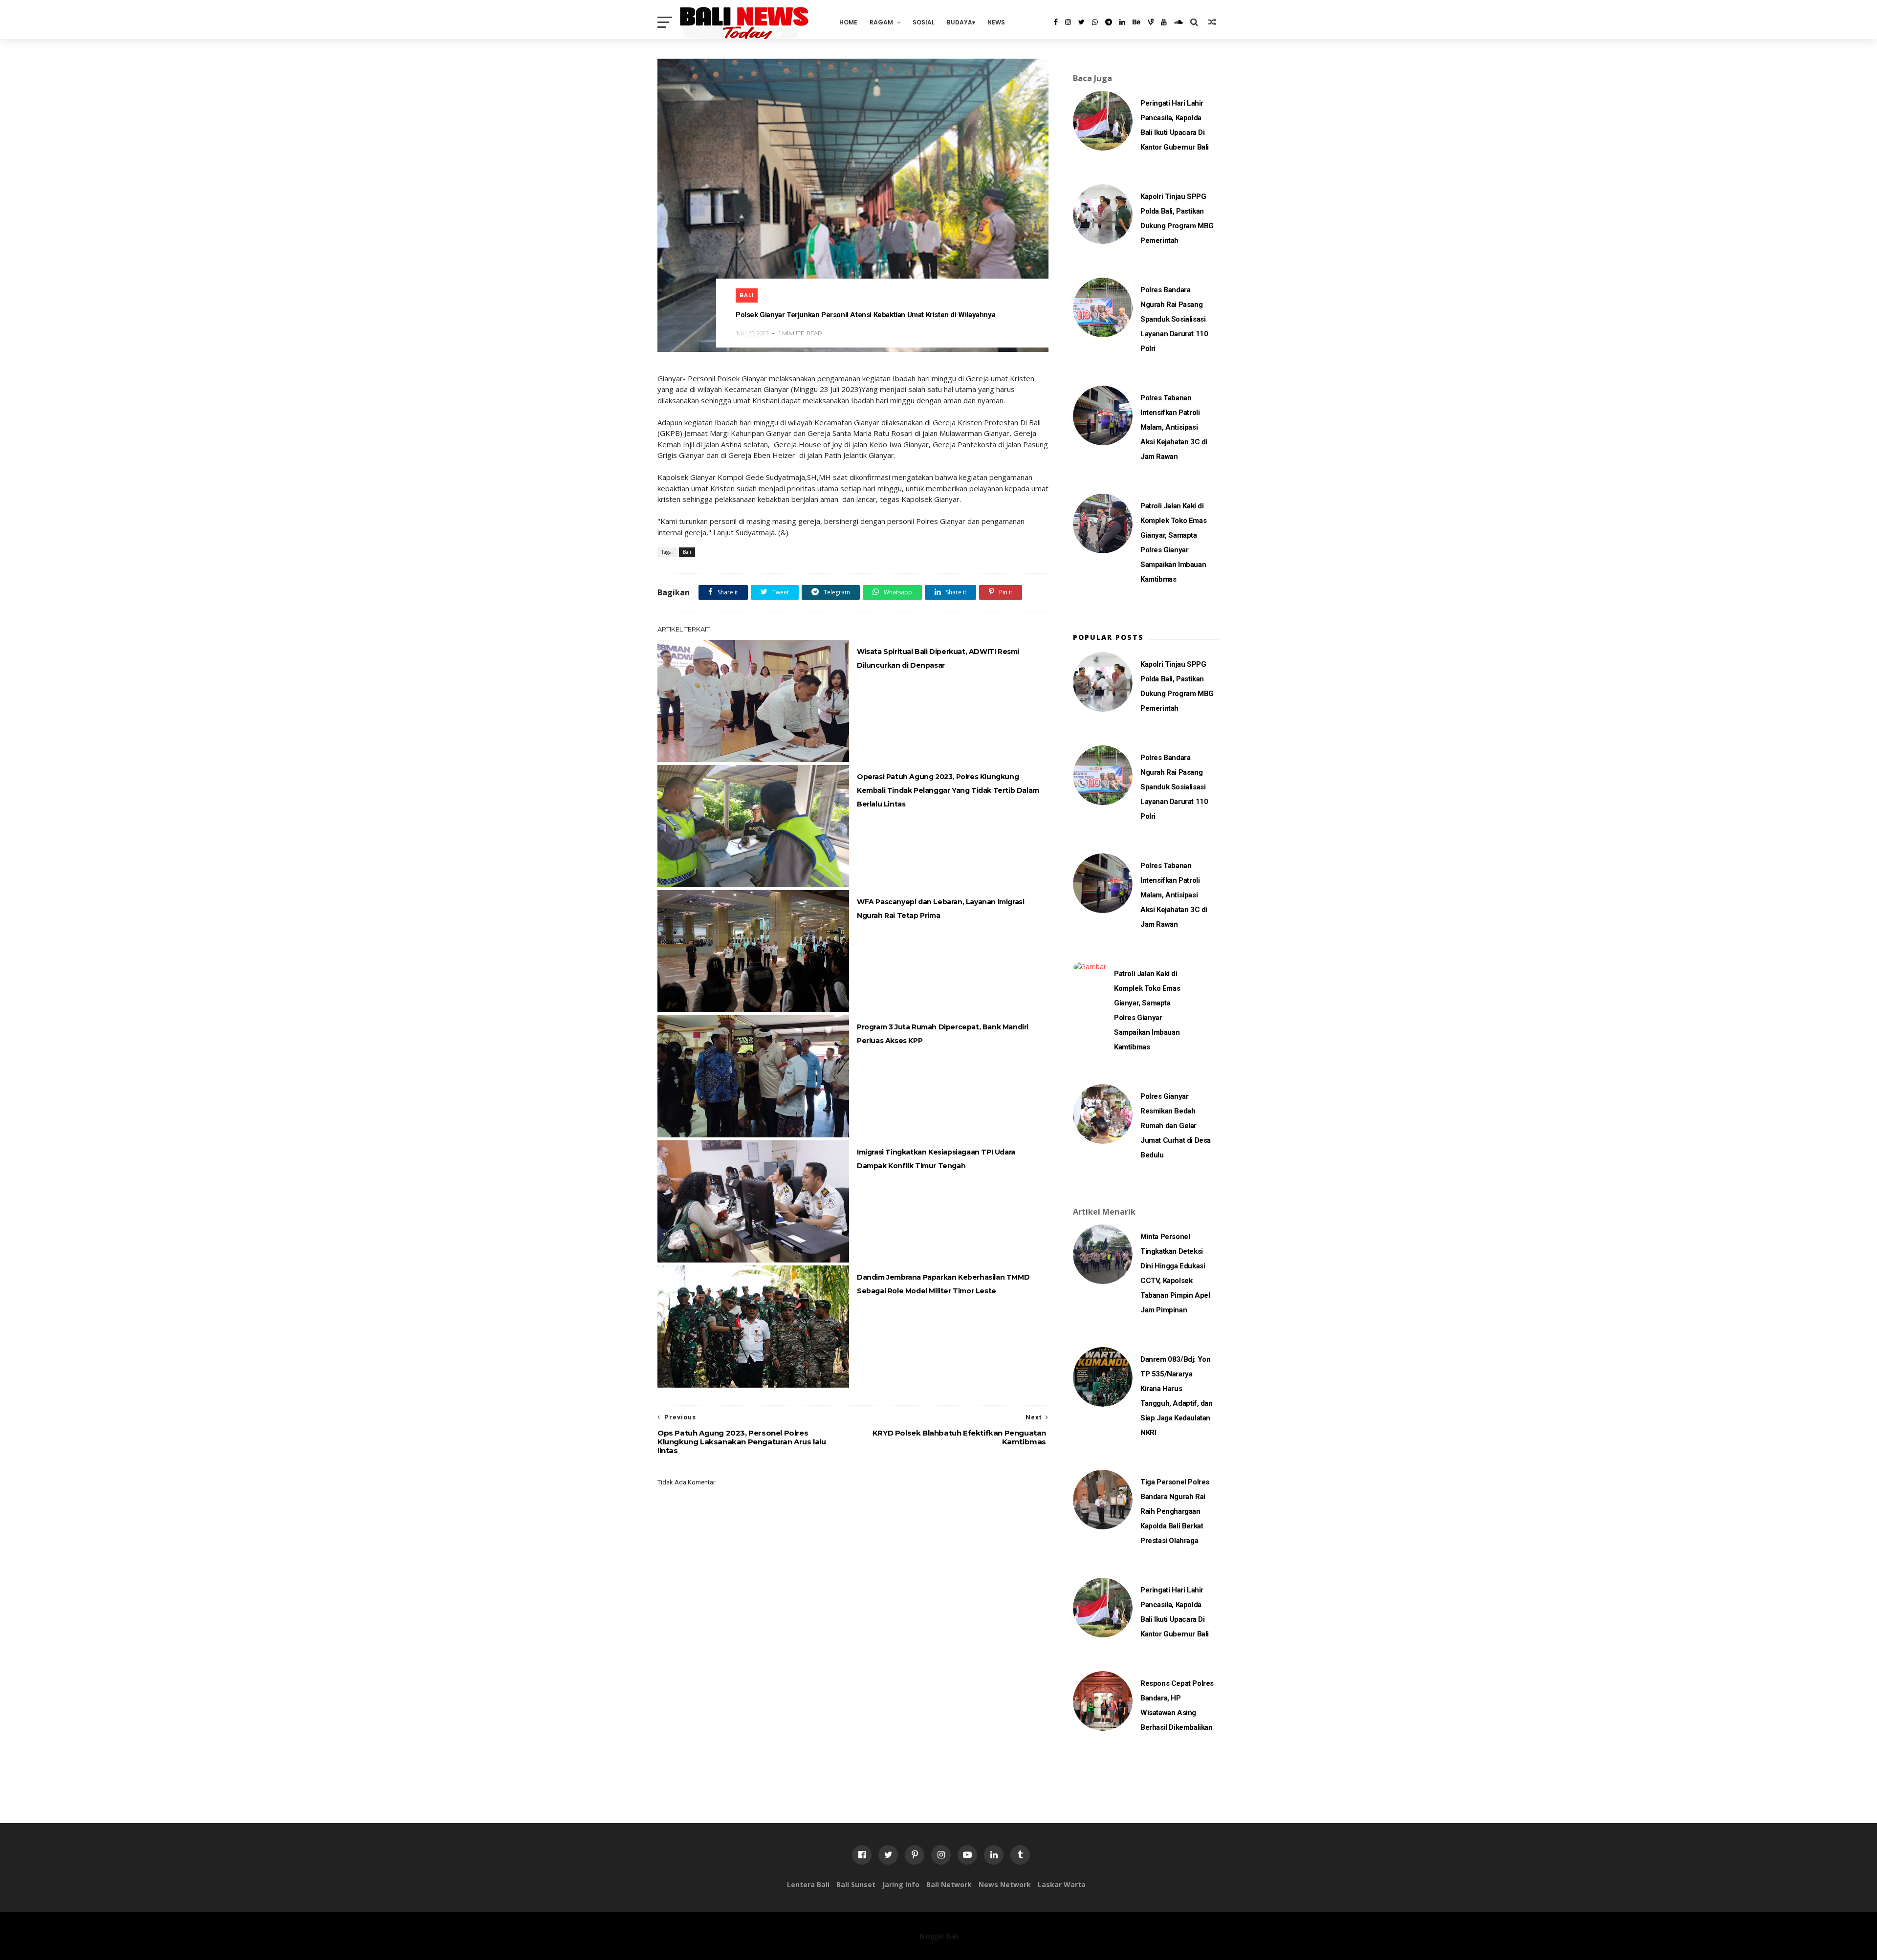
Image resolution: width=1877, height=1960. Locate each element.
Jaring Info (901, 1884)
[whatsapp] (1095, 22)
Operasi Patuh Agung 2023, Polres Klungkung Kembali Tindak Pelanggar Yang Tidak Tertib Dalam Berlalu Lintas (948, 790)
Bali (747, 295)
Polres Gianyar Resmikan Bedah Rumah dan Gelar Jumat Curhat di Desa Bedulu (1176, 1126)
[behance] (1136, 22)
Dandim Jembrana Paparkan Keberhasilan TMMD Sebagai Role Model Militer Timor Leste (943, 1284)
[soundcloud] (1179, 22)
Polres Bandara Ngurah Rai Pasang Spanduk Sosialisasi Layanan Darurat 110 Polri (1174, 319)
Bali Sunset (856, 1884)
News (996, 22)
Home (848, 22)
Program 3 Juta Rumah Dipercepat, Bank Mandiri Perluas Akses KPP (943, 1034)
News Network (1005, 1884)
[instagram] (1068, 22)
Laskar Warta (1062, 1884)
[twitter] (1081, 22)
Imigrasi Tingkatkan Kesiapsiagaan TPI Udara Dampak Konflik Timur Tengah (936, 1159)
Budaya (960, 22)
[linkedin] (1122, 22)
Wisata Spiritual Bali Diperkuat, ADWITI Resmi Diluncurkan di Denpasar (938, 658)
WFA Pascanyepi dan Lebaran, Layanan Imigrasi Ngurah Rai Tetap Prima (940, 909)
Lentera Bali (808, 1884)
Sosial (924, 22)
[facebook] (1056, 22)
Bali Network (949, 1884)
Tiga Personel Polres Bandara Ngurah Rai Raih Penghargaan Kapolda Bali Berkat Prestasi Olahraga (1175, 1511)
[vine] (1151, 22)
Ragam (881, 22)
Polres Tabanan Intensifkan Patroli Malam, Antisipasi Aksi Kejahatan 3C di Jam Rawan (1174, 427)
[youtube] (1164, 22)
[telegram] (1109, 22)
